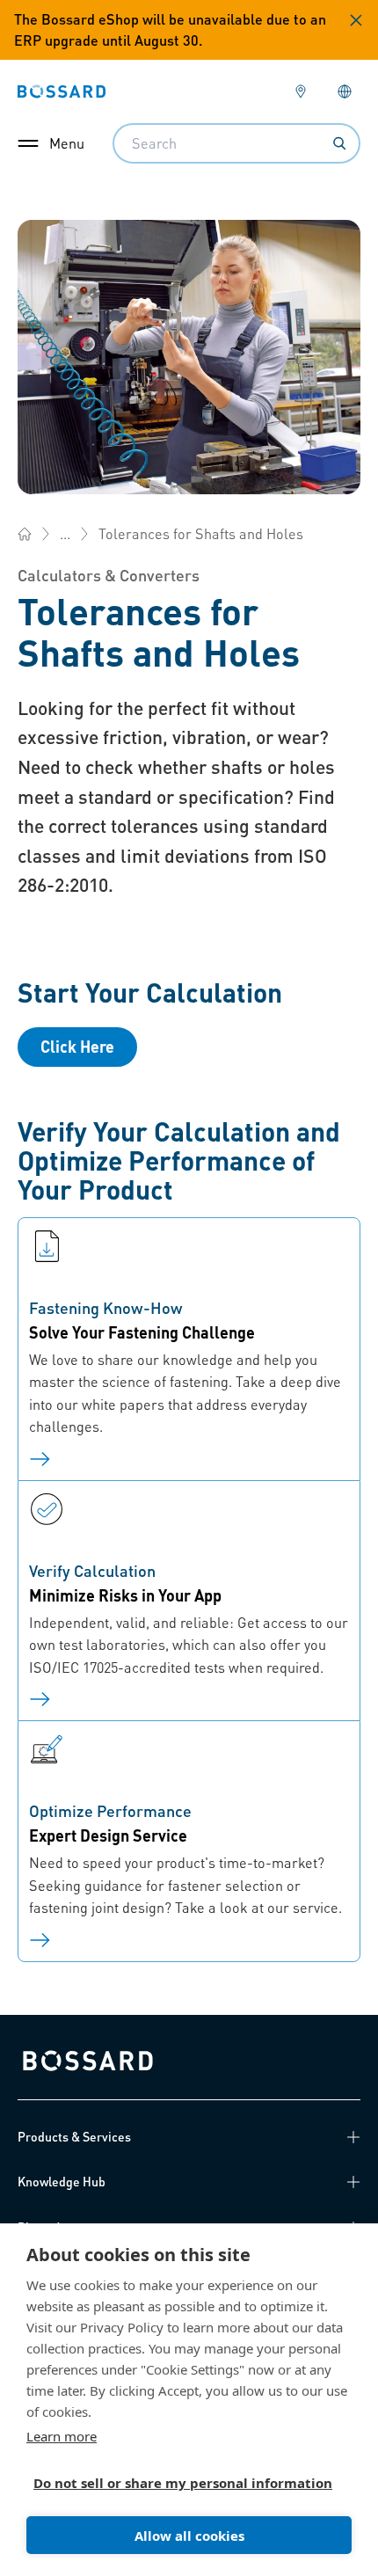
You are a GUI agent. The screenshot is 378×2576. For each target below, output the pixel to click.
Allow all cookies (189, 2536)
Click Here (77, 1046)
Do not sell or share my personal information (182, 2483)
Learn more (62, 2436)
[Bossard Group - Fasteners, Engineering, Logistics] (25, 534)
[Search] (339, 143)
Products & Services (74, 2136)
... (65, 533)
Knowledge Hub (62, 2181)
